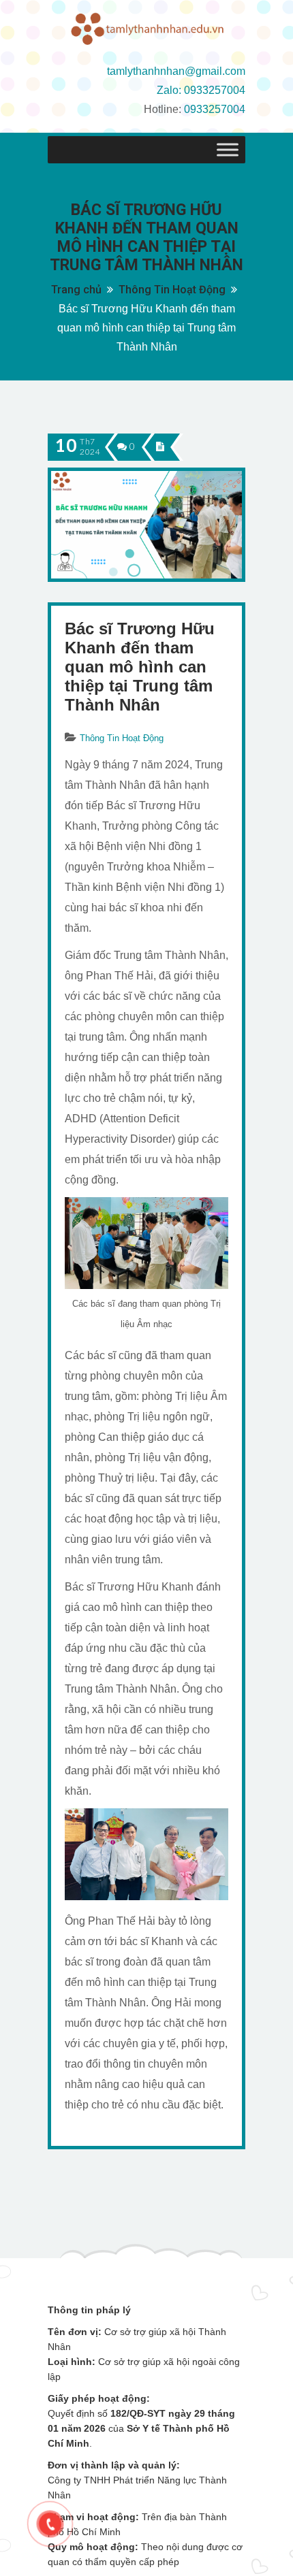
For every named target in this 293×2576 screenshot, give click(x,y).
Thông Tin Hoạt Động (172, 290)
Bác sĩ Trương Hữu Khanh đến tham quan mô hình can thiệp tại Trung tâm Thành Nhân (140, 667)
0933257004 (215, 109)
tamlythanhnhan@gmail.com (176, 71)
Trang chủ (76, 290)
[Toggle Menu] (228, 150)
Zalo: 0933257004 (201, 90)
